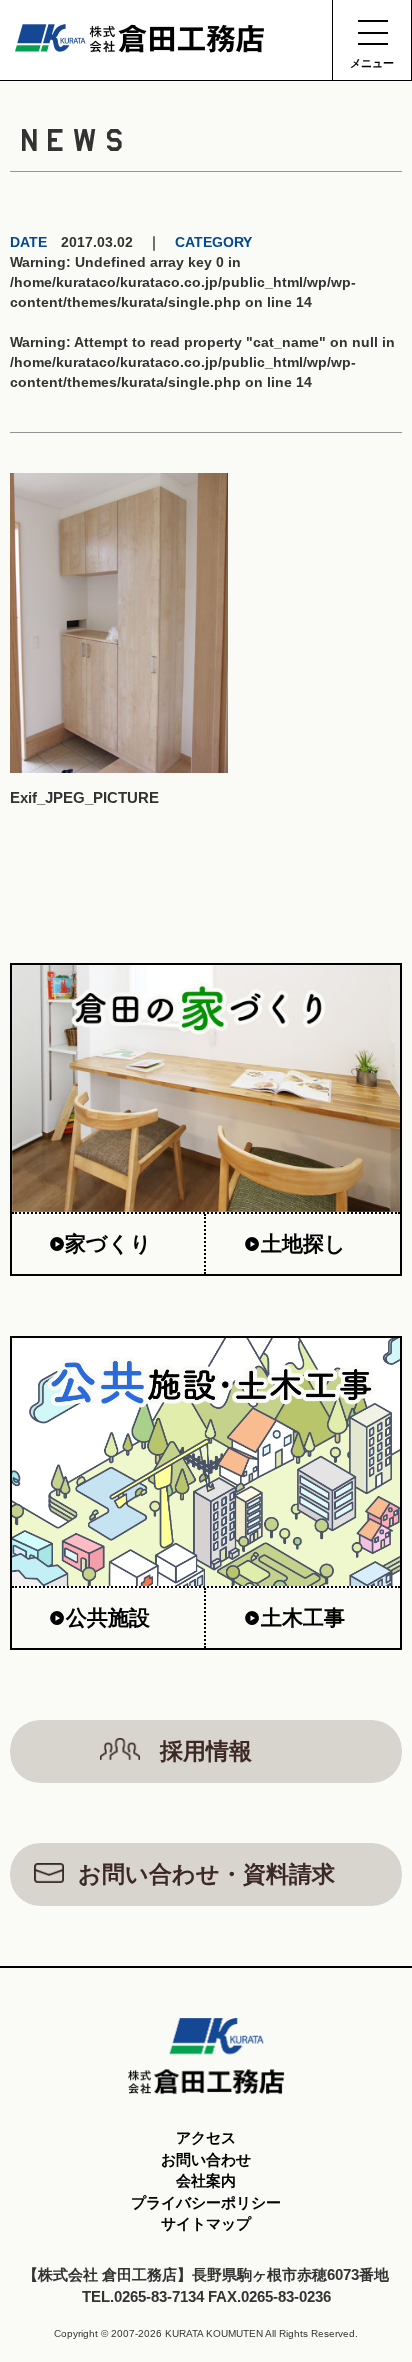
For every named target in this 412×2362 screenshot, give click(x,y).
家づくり (108, 1243)
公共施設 (108, 1617)
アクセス (206, 2137)
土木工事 (303, 1617)
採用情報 (206, 1751)
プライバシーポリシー (206, 2202)
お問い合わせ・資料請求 (206, 1874)
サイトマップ (206, 2223)
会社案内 (206, 2180)
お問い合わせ (206, 2159)
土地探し (303, 1243)
